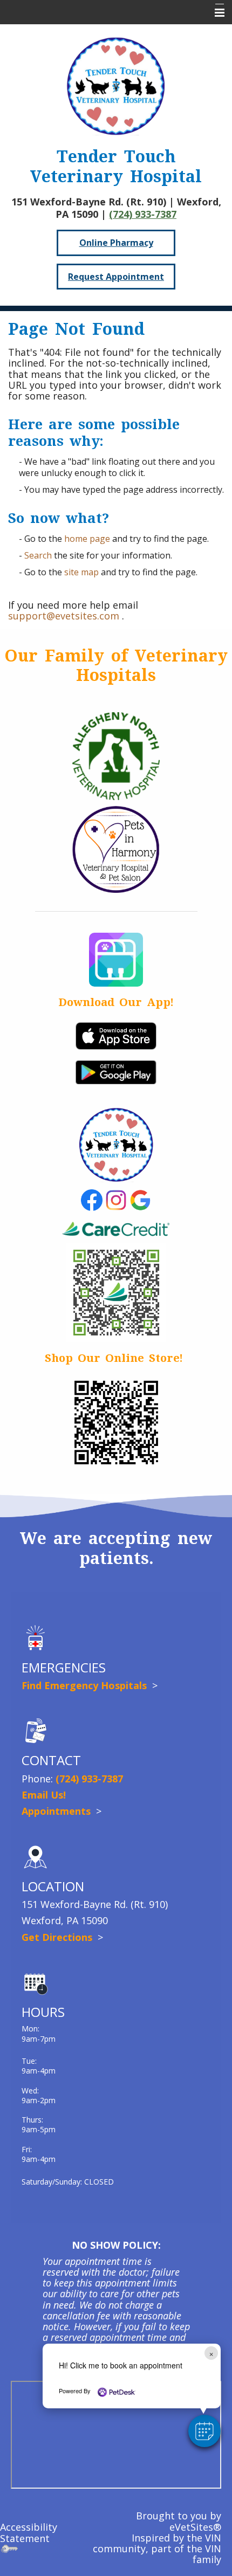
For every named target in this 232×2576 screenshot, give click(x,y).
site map (81, 572)
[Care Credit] (116, 1230)
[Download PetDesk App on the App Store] (116, 1035)
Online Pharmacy (116, 243)
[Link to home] (116, 86)
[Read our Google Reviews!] (140, 1199)
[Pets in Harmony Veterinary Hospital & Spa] (116, 848)
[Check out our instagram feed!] (116, 1199)
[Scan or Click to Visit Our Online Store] (116, 1422)
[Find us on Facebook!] (92, 1199)
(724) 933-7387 (143, 214)
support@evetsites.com (64, 616)
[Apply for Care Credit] (116, 1291)
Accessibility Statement (29, 2532)
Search (38, 555)
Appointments (57, 1811)
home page (87, 539)
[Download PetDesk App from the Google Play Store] (116, 1071)
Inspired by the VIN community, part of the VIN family (157, 2549)
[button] (204, 2431)
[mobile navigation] (215, 13)
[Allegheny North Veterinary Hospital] (116, 755)
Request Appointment (116, 277)
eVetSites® (195, 2527)
